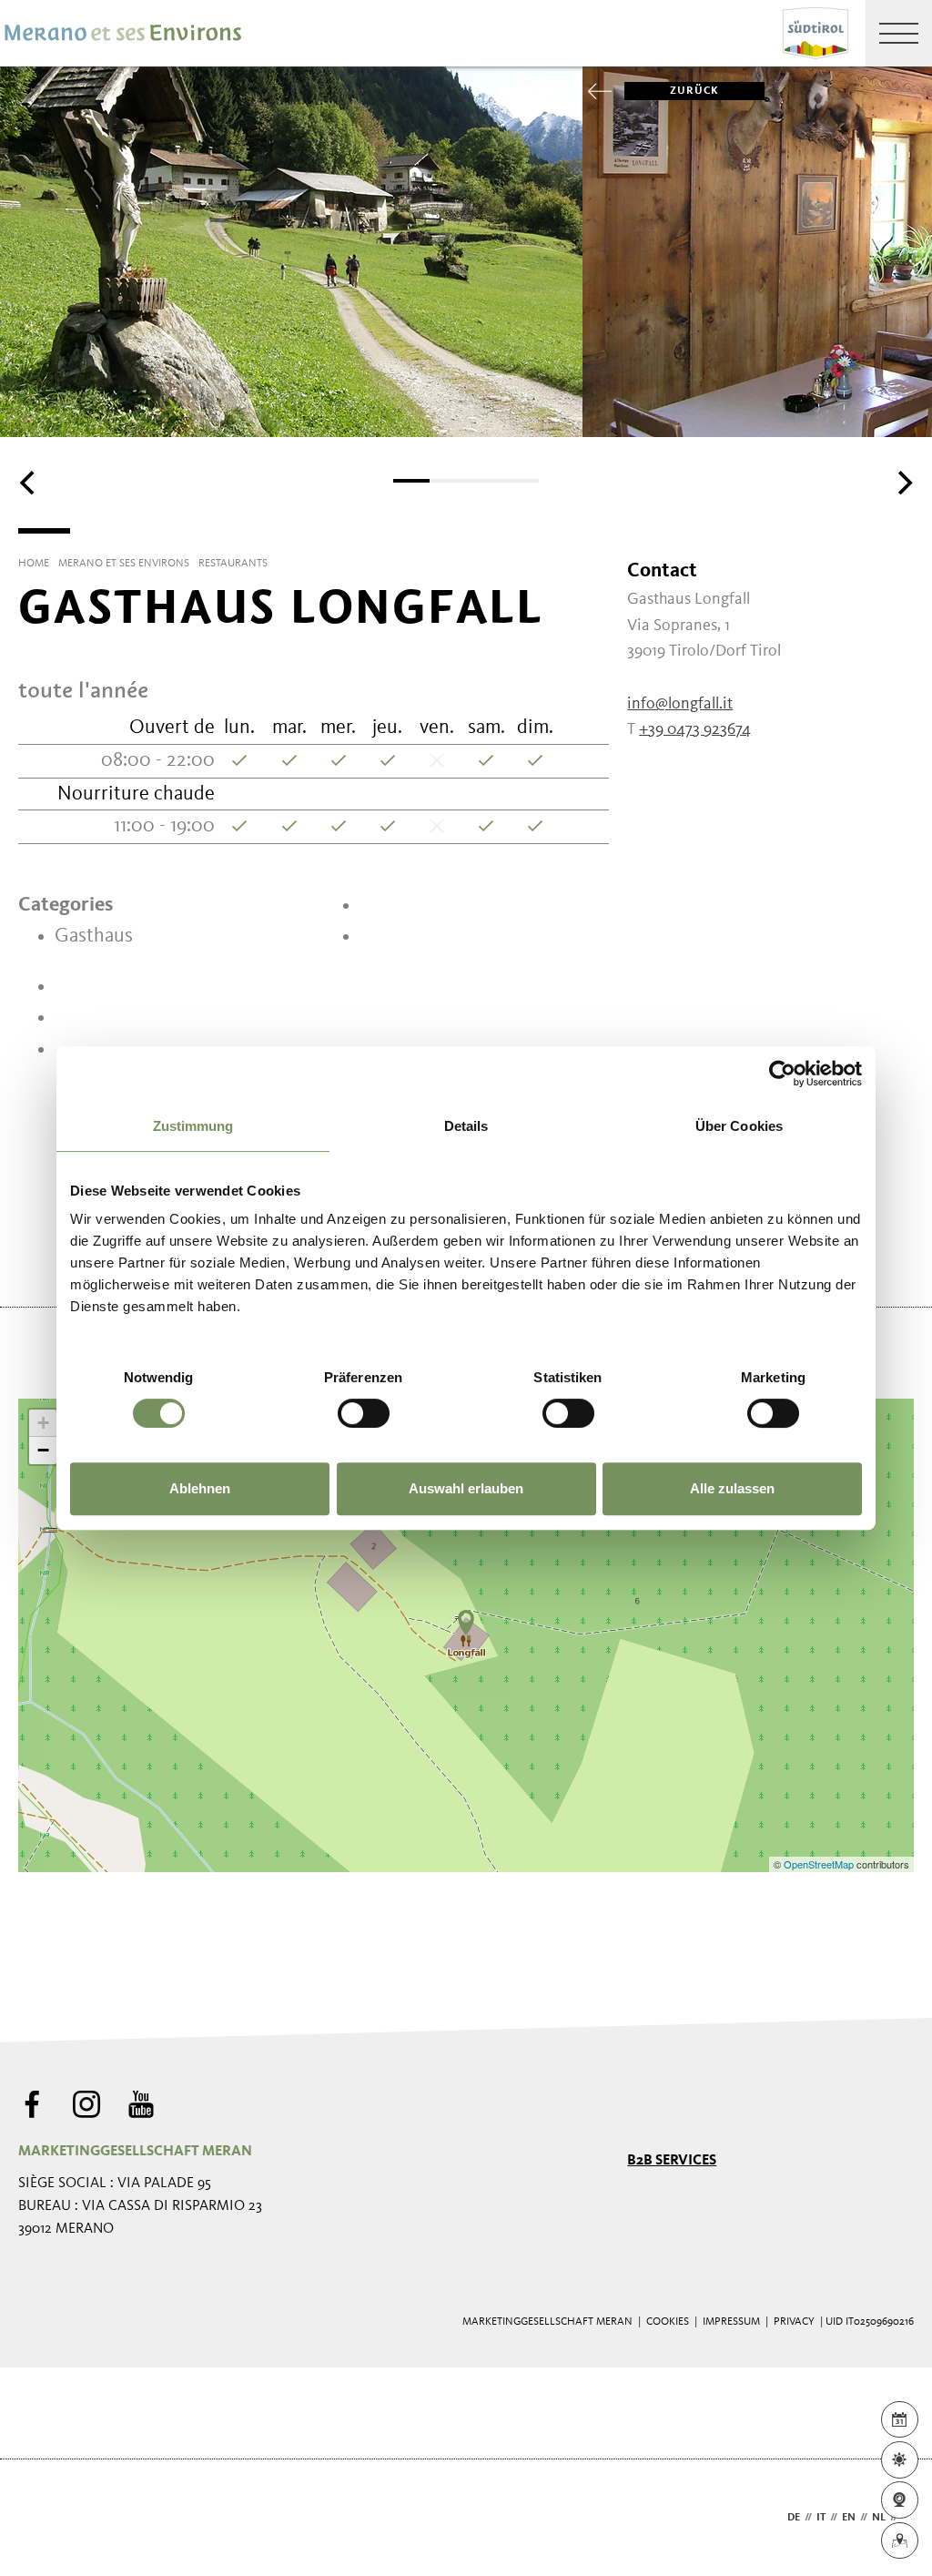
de (794, 2518)
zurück (694, 91)
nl (879, 2518)
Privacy (794, 2322)
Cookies (668, 2322)
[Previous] (29, 483)
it (821, 2518)
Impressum (731, 2322)
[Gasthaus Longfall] (466, 1623)
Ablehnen (200, 1488)
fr (908, 2518)
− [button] (43, 1450)
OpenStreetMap (820, 1864)
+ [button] (43, 1423)
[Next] (903, 483)
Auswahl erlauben (466, 1488)
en (849, 2518)
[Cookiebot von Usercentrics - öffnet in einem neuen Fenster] (782, 1074)
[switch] (364, 1413)
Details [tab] (466, 1126)
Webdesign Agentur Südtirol (41, 2518)
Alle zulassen (732, 1488)
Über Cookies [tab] (739, 1126)
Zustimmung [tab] (193, 1126)
